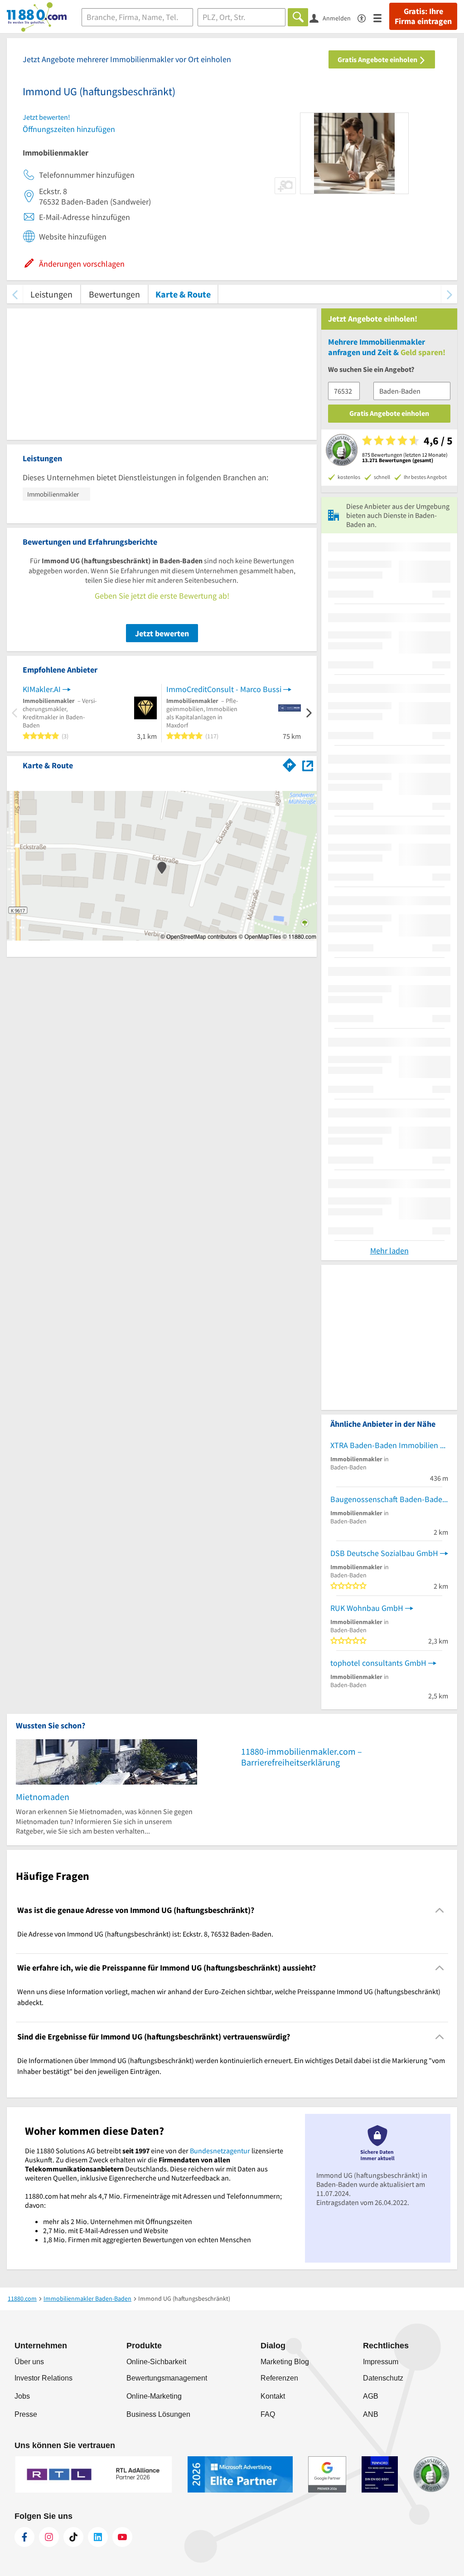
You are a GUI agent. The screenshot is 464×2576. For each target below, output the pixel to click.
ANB (371, 2414)
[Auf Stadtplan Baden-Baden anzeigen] (308, 765)
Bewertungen (114, 294)
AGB (371, 2396)
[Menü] (381, 17)
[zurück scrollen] (15, 294)
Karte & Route (183, 294)
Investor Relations (43, 2378)
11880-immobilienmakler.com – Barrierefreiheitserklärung (302, 1757)
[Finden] (298, 17)
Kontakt (273, 2396)
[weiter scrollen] (449, 294)
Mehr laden (389, 1251)
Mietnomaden (43, 1797)
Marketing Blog (285, 2362)
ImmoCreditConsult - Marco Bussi (224, 689)
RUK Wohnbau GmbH (367, 1608)
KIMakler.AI (42, 689)
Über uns (29, 2362)
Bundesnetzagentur (220, 2151)
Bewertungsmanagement (167, 2378)
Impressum (381, 2362)
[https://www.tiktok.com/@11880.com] (73, 2537)
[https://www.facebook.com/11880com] (24, 2537)
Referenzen (279, 2378)
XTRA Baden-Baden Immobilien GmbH (389, 1445)
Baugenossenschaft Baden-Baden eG (389, 1499)
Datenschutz (383, 2378)
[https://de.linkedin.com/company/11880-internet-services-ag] (98, 2537)
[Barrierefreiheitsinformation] (365, 17)
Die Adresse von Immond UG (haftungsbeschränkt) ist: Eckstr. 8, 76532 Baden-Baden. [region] (145, 1934)
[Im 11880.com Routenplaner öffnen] (290, 764)
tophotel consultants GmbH (378, 1663)
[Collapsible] (440, 1910)
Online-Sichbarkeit (156, 2362)
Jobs (22, 2396)
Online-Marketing (154, 2396)
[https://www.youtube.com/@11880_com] (122, 2537)
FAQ (268, 2414)
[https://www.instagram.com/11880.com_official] (49, 2537)
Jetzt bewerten (162, 633)
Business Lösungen (158, 2414)
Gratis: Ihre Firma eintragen (423, 16)
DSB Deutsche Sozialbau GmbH (384, 1553)
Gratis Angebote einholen (378, 59)
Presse (26, 2414)
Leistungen (51, 294)
